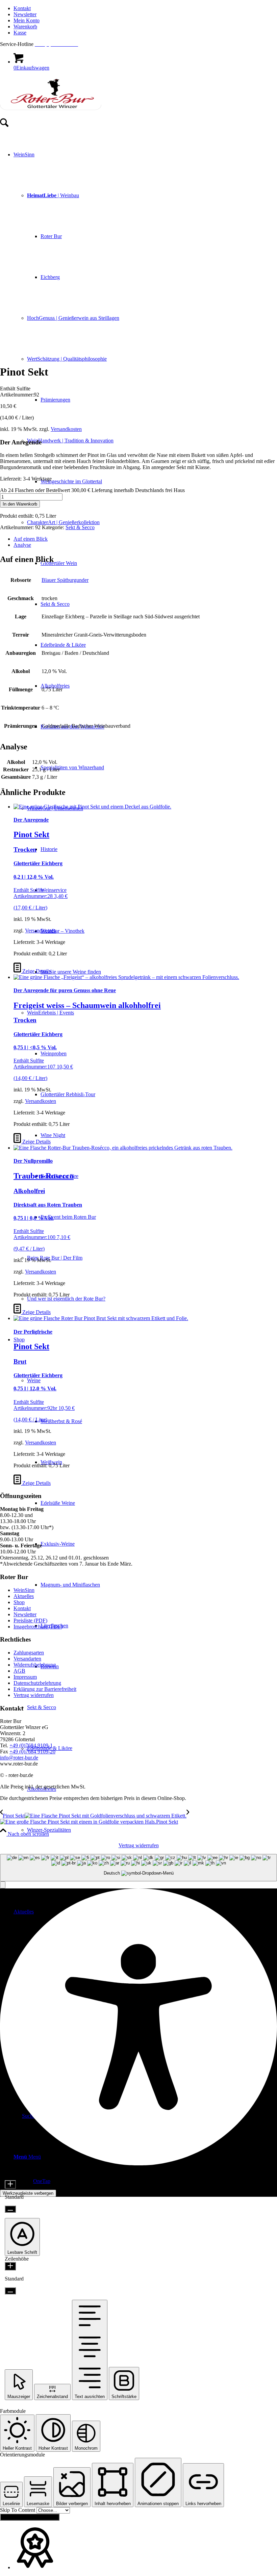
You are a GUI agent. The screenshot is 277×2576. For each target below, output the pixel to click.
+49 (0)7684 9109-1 (31, 1745)
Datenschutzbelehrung (37, 1683)
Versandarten (27, 1659)
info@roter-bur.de (19, 1758)
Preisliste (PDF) (30, 1620)
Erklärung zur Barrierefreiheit (45, 1689)
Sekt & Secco (80, 527)
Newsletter (25, 14)
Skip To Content (18, 2510)
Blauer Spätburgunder (65, 580)
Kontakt (22, 8)
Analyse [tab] (22, 545)
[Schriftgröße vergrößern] (10, 2184)
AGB (19, 1671)
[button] (3, 1885)
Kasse (20, 33)
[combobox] (138, 1868)
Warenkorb (25, 27)
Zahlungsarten (29, 1653)
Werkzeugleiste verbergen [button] (28, 2193)
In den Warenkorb (20, 504)
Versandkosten (66, 429)
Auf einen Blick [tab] (31, 539)
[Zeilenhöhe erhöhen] (10, 2266)
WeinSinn (24, 1590)
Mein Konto (27, 20)
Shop (19, 1602)
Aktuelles (24, 1596)
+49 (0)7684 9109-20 (32, 1751)
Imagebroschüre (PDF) (38, 1627)
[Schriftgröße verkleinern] (10, 2209)
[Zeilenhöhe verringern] (10, 2291)
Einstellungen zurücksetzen (30, 2517)
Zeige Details (36, 971)
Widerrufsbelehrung (35, 1665)
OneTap (42, 2181)
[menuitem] (145, 8)
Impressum (25, 1677)
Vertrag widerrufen (34, 1695)
